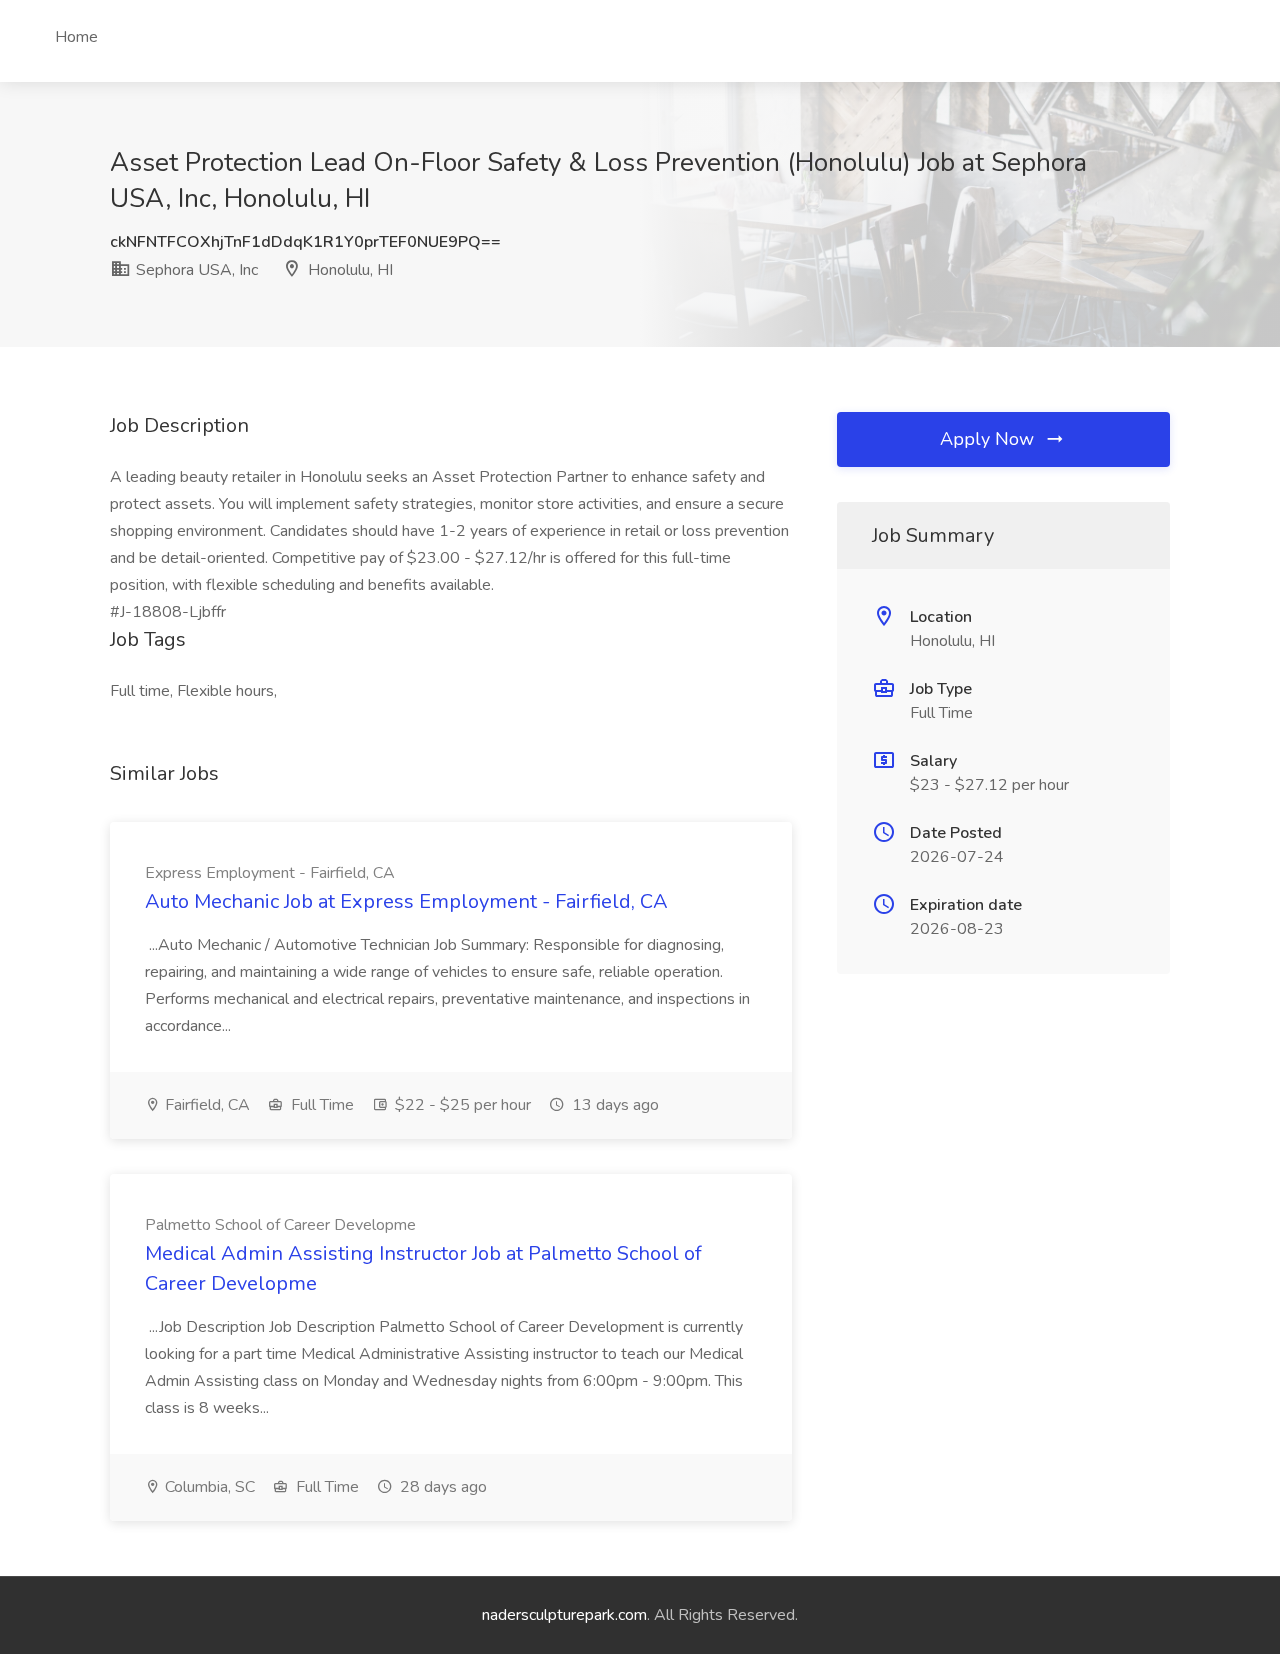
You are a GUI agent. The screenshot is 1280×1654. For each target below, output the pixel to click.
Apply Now (989, 439)
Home (76, 37)
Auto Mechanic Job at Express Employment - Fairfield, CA (406, 901)
